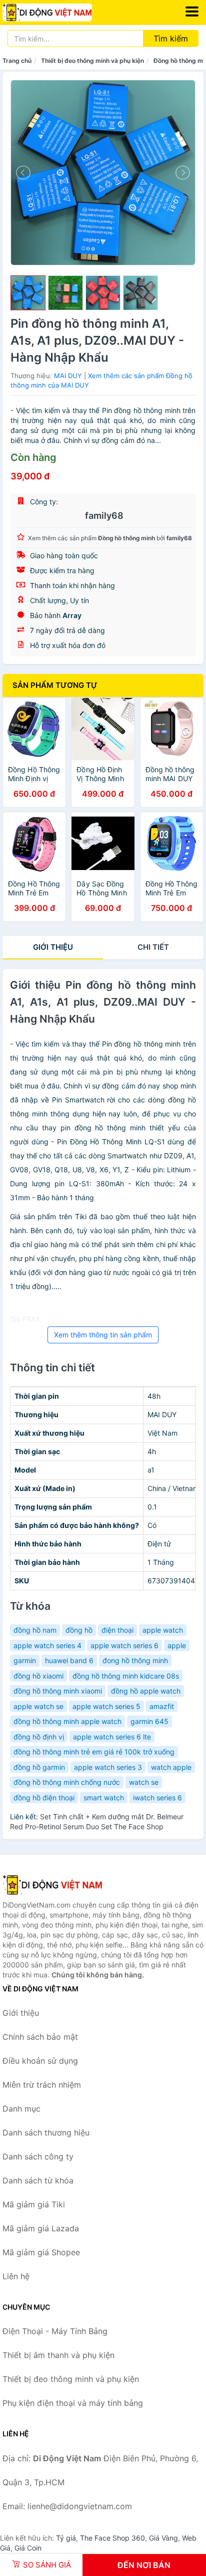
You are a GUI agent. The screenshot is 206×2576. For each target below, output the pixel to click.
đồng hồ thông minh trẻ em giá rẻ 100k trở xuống (94, 1752)
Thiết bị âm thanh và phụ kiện (58, 2355)
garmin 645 (149, 1721)
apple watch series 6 (124, 1645)
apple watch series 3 (108, 1767)
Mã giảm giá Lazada (41, 2228)
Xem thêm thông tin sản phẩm (103, 1335)
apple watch (163, 1630)
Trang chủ (17, 61)
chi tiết (153, 947)
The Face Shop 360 (112, 2538)
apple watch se (38, 1706)
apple (177, 1645)
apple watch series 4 (47, 1645)
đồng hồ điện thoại (44, 1798)
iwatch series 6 (157, 1798)
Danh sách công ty (38, 2156)
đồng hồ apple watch (146, 1691)
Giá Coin (28, 2548)
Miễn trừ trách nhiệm (42, 2085)
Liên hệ (16, 2276)
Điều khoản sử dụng (40, 2061)
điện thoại (117, 1630)
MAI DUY (68, 376)
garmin (25, 1660)
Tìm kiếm (171, 38)
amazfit (162, 1706)
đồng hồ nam (35, 1630)
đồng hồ (79, 1630)
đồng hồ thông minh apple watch (67, 1721)
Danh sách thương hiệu (46, 2133)
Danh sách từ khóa (38, 2180)
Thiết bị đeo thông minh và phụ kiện (92, 61)
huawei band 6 (69, 1660)
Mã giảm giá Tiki (34, 2204)
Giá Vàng (163, 2538)
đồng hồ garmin (39, 1767)
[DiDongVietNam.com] (64, 12)
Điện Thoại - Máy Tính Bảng (55, 2331)
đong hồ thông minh (135, 1660)
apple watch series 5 (106, 1706)
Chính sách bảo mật (40, 2037)
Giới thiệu (53, 947)
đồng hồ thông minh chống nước (67, 1782)
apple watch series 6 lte (112, 1737)
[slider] (28, 293)
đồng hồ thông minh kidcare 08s (126, 1676)
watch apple (171, 1767)
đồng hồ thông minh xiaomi (58, 1691)
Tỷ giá (66, 2538)
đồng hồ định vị (39, 1737)
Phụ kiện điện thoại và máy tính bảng (73, 2403)
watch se (144, 1782)
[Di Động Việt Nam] (52, 1885)
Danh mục (21, 2109)
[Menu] (192, 11)
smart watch (104, 1798)
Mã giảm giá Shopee (41, 2252)
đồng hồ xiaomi (38, 1676)
